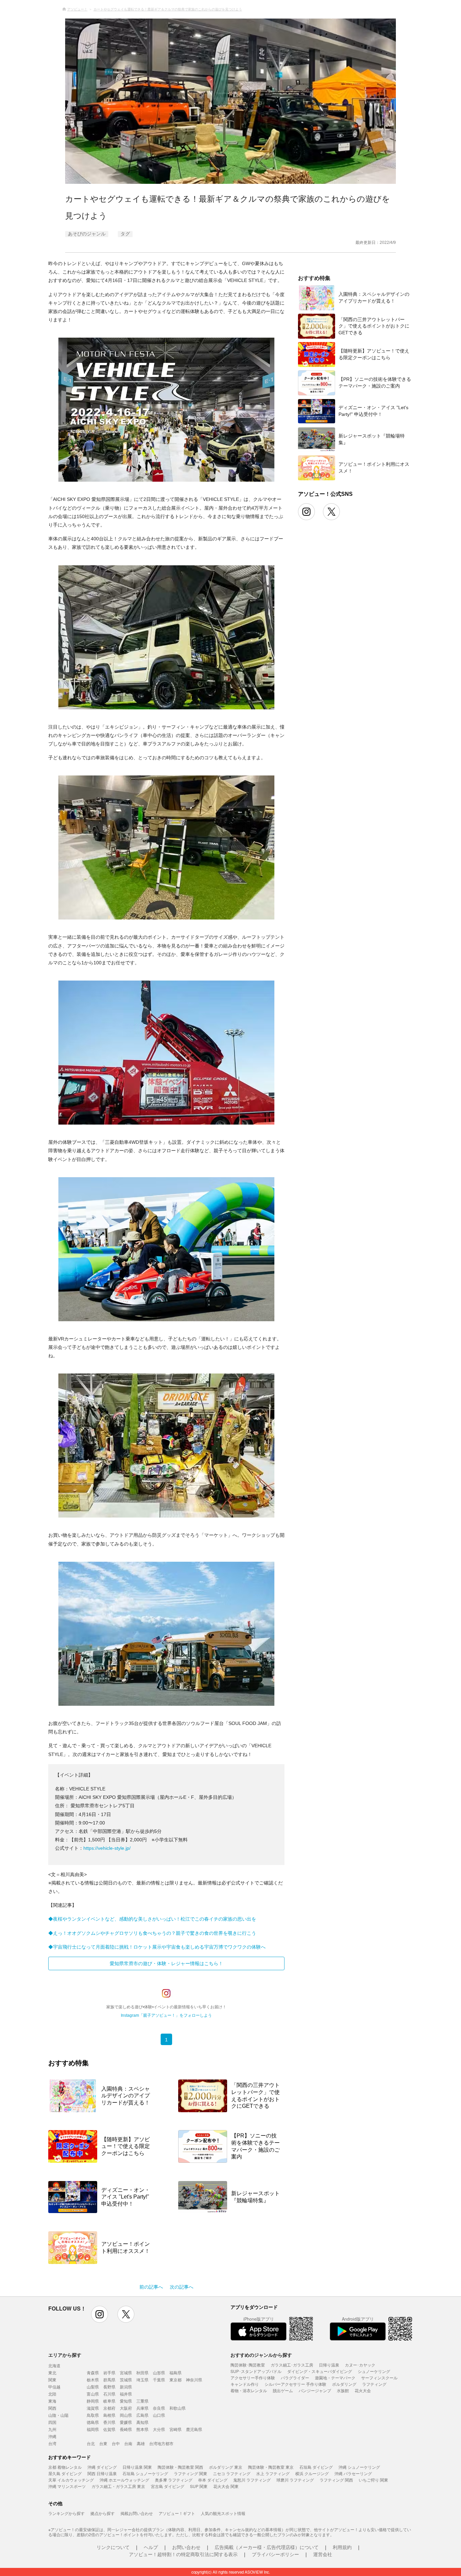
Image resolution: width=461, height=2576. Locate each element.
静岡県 (93, 2401)
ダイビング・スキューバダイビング (320, 2371)
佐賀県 (109, 2429)
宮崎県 (175, 2429)
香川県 (109, 2422)
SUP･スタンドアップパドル (256, 2371)
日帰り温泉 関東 (137, 2467)
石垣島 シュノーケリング (145, 2473)
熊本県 (142, 2429)
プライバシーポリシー (275, 2554)
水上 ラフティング (273, 2473)
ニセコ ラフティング (232, 2473)
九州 (52, 2429)
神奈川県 (194, 2380)
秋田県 (142, 2372)
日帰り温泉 (329, 2365)
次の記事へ (182, 2287)
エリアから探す (65, 2355)
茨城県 (126, 2380)
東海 (52, 2401)
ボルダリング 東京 (226, 2467)
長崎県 (126, 2429)
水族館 (343, 2390)
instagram (100, 2314)
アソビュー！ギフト (177, 2513)
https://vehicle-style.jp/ (107, 1848)
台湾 (52, 2443)
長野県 (109, 2387)
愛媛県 (126, 2422)
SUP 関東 (199, 2486)
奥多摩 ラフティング (174, 2480)
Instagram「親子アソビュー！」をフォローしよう (166, 2015)
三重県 (142, 2401)
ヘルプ (151, 2547)
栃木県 (93, 2380)
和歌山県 (178, 2408)
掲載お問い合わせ (137, 2513)
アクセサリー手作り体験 (253, 2377)
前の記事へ (151, 2287)
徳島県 (93, 2422)
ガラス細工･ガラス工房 (292, 2365)
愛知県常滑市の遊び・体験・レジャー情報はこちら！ (166, 1963)
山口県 (159, 2415)
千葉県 (159, 2380)
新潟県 (126, 2387)
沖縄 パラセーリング (353, 2473)
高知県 (142, 2422)
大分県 (159, 2429)
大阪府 (126, 2408)
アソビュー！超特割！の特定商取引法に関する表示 (183, 2554)
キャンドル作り (245, 2384)
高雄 (141, 2443)
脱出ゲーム (283, 2390)
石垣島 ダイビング (316, 2467)
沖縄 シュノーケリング (359, 2467)
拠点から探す (103, 2513)
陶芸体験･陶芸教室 (248, 2365)
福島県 (175, 2372)
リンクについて (113, 2547)
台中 (116, 2443)
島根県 (109, 2415)
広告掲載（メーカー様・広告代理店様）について (267, 2547)
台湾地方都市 (161, 2443)
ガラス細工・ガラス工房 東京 (118, 2486)
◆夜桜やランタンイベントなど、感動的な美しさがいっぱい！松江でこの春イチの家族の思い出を (152, 1919)
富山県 (93, 2394)
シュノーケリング (374, 2371)
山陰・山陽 (58, 2415)
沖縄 (52, 2436)
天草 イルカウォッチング (71, 2480)
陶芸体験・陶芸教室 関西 (180, 2467)
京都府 (109, 2408)
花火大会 (363, 2390)
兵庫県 (142, 2408)
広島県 (142, 2415)
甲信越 (54, 2387)
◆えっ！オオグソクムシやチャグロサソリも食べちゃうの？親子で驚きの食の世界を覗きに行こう (152, 1933)
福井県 (126, 2394)
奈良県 (159, 2408)
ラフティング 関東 (191, 2473)
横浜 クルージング (312, 2473)
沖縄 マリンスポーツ (67, 2486)
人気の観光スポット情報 (223, 2513)
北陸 (52, 2394)
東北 (52, 2372)
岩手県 (109, 2372)
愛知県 (126, 2401)
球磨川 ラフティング (295, 2480)
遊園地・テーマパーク (335, 2377)
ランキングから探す (66, 2513)
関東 (52, 2380)
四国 (52, 2422)
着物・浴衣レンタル (249, 2390)
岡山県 (126, 2415)
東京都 (175, 2380)
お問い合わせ (186, 2547)
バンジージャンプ (315, 2390)
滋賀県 (93, 2408)
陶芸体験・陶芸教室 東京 (271, 2467)
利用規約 (342, 2547)
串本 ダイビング (213, 2480)
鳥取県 (93, 2415)
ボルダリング (344, 2384)
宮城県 (126, 2372)
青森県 (93, 2372)
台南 (128, 2443)
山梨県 (93, 2387)
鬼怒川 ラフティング (252, 2480)
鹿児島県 (194, 2429)
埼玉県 (142, 2380)
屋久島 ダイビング (65, 2473)
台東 (103, 2443)
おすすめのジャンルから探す (261, 2355)
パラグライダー (295, 2377)
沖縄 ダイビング (102, 2467)
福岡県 (93, 2429)
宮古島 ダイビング (168, 2486)
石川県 (109, 2394)
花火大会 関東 (226, 2486)
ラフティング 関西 (336, 2480)
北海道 (54, 2365)
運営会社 (323, 2554)
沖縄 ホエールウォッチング (124, 2480)
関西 (52, 2408)
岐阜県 (109, 2401)
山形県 (159, 2372)
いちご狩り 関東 (373, 2480)
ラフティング (374, 2384)
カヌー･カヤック (360, 2365)
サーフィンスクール (379, 2377)
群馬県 (109, 2380)
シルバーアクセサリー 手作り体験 (295, 2384)
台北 (91, 2443)
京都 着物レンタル (65, 2467)
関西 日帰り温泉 (102, 2473)
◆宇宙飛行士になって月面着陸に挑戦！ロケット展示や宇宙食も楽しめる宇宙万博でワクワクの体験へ (157, 1947)
